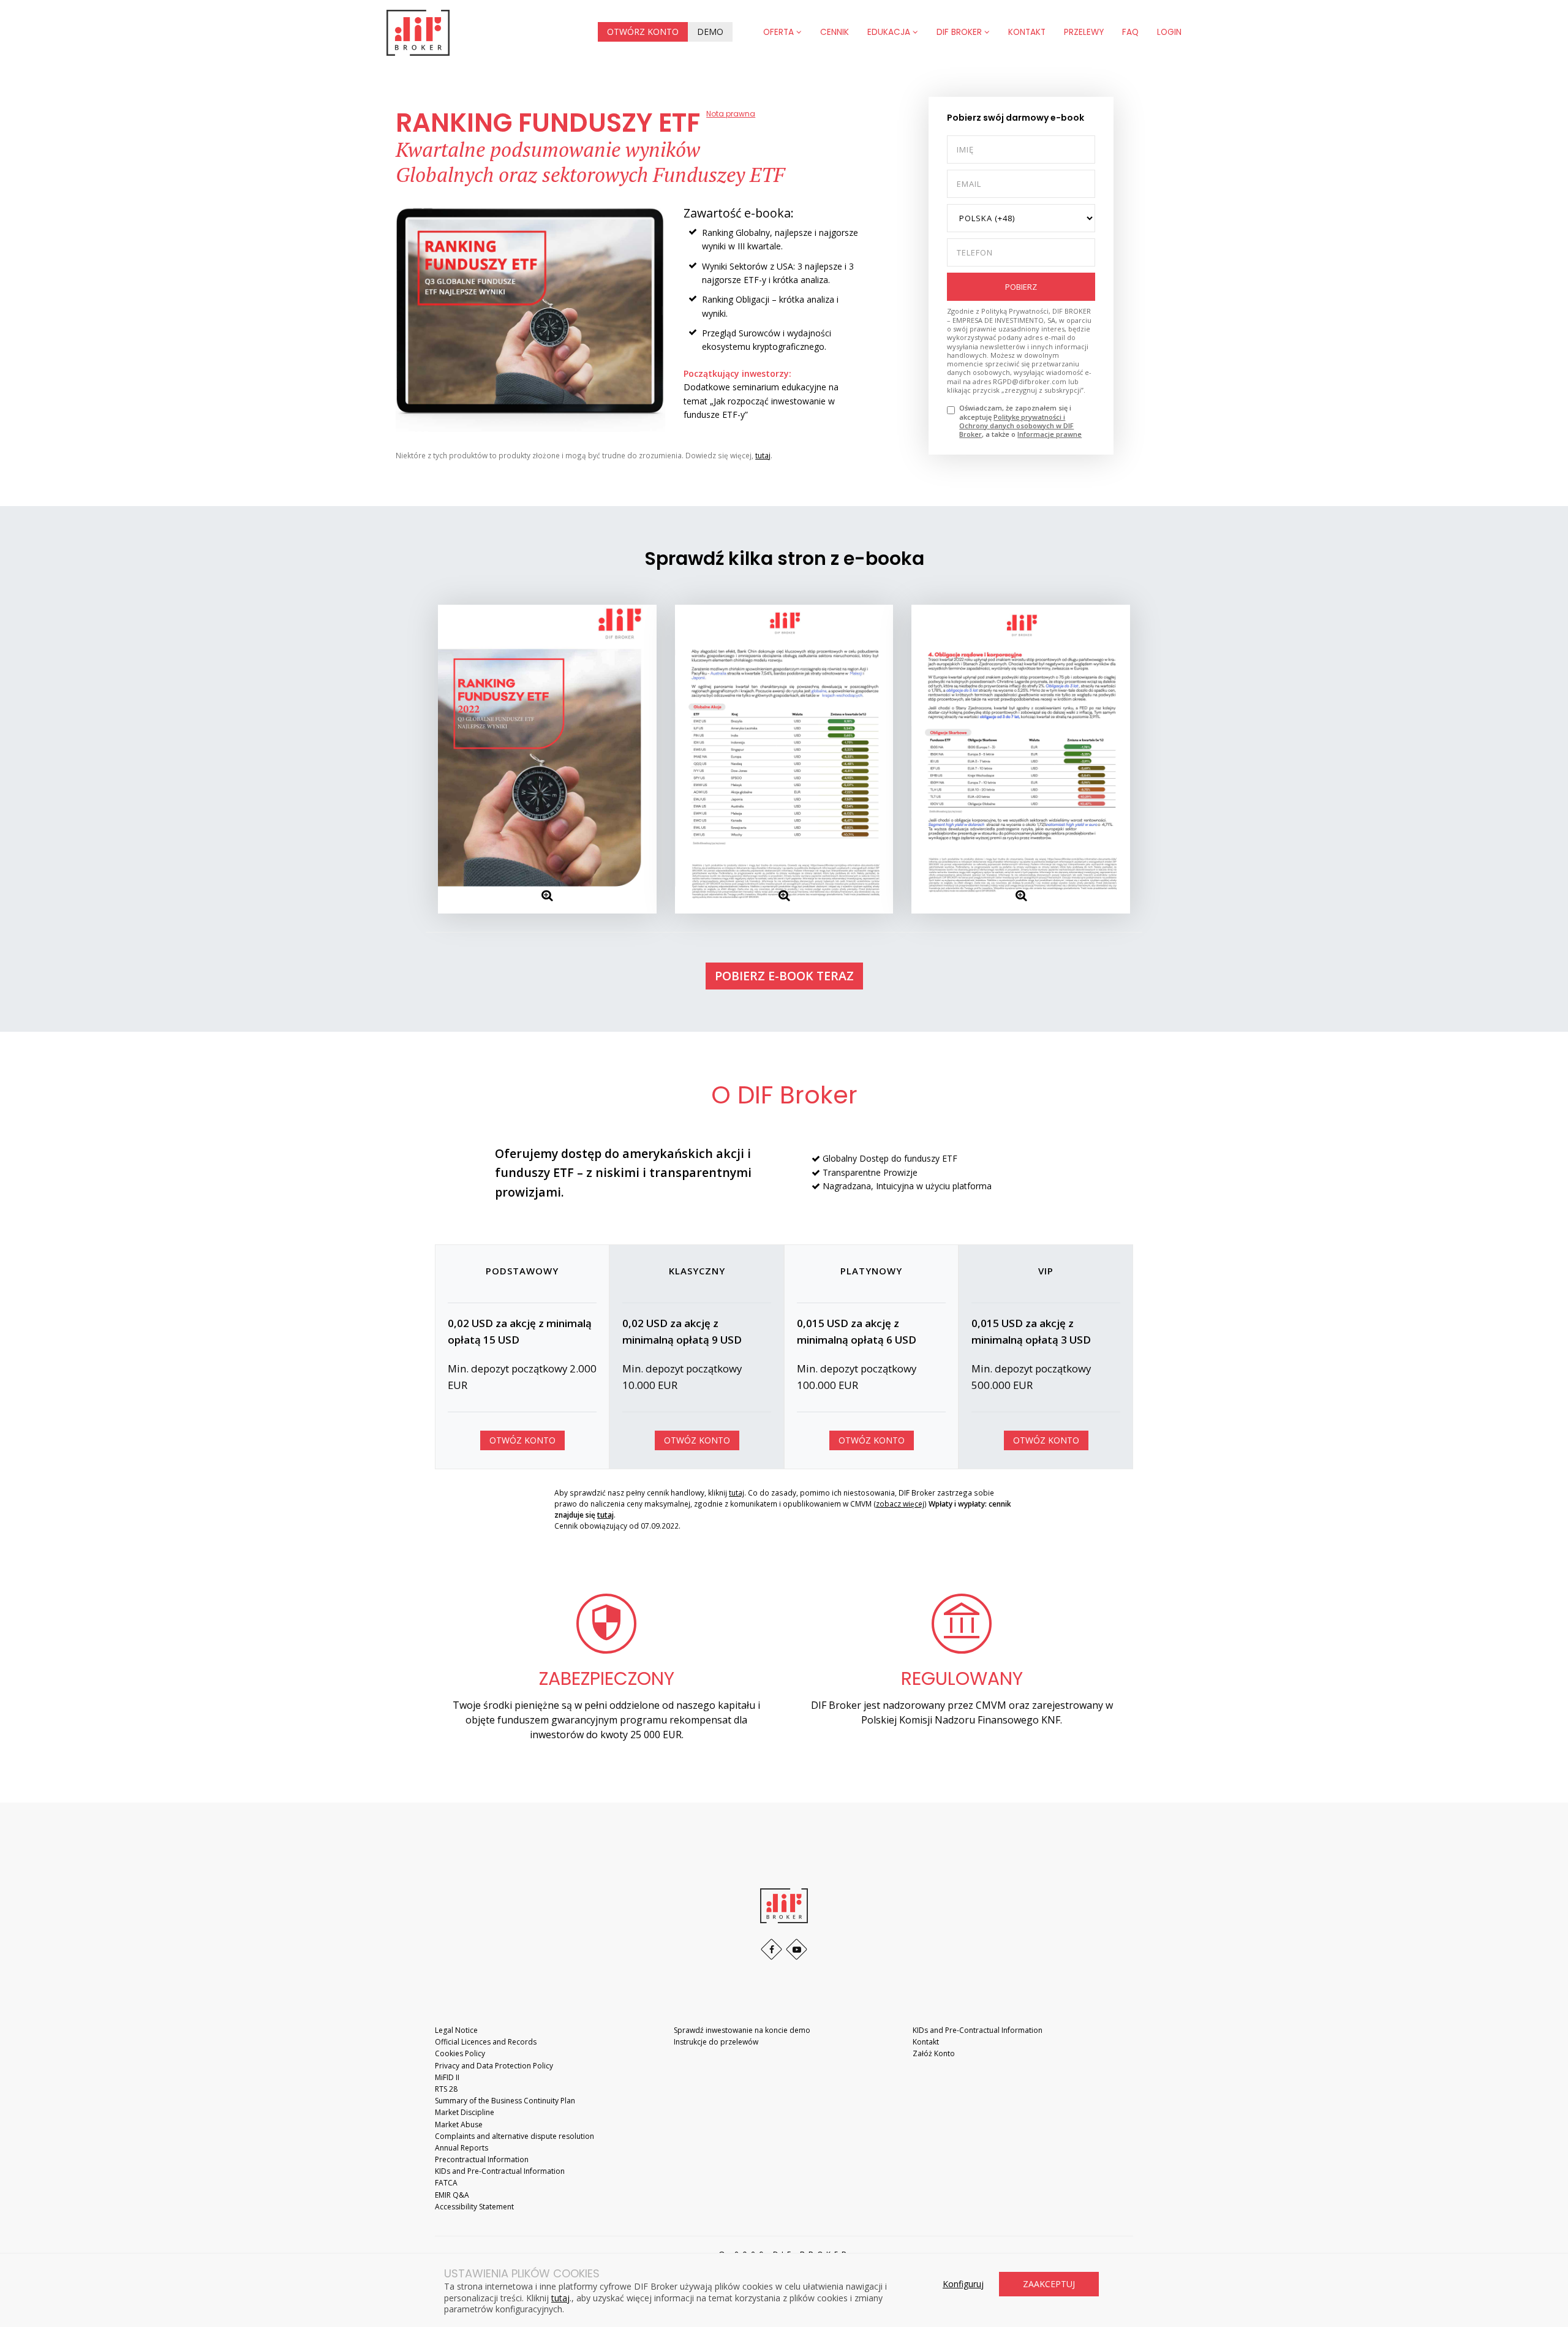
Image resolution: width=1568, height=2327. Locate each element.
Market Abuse (459, 2125)
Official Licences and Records (486, 2042)
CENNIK (835, 32)
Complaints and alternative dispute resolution (514, 2136)
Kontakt (926, 2042)
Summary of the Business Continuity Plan (505, 2101)
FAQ (1130, 32)
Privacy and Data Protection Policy (494, 2066)
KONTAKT (1027, 32)
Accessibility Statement (474, 2207)
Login (1169, 32)
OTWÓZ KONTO (522, 1440)
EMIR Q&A (452, 2195)
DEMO (710, 32)
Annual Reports (462, 2148)
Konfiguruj (963, 2284)
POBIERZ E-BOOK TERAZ (784, 976)
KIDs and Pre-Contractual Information (500, 2171)
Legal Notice (456, 2030)
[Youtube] (797, 1949)
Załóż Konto (934, 2053)
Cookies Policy (460, 2053)
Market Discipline (465, 2112)
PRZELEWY (1084, 32)
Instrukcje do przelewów (716, 2042)
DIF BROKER (960, 32)
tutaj (763, 455)
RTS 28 (446, 2089)
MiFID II (447, 2077)
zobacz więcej (900, 1504)
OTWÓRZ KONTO (643, 32)
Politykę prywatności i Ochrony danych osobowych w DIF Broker (1016, 426)
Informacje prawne (1050, 434)
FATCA (446, 2183)
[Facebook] (771, 1949)
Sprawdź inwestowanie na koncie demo (742, 2030)
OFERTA (780, 32)
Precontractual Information (482, 2159)
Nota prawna (731, 114)
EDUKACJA (890, 32)
